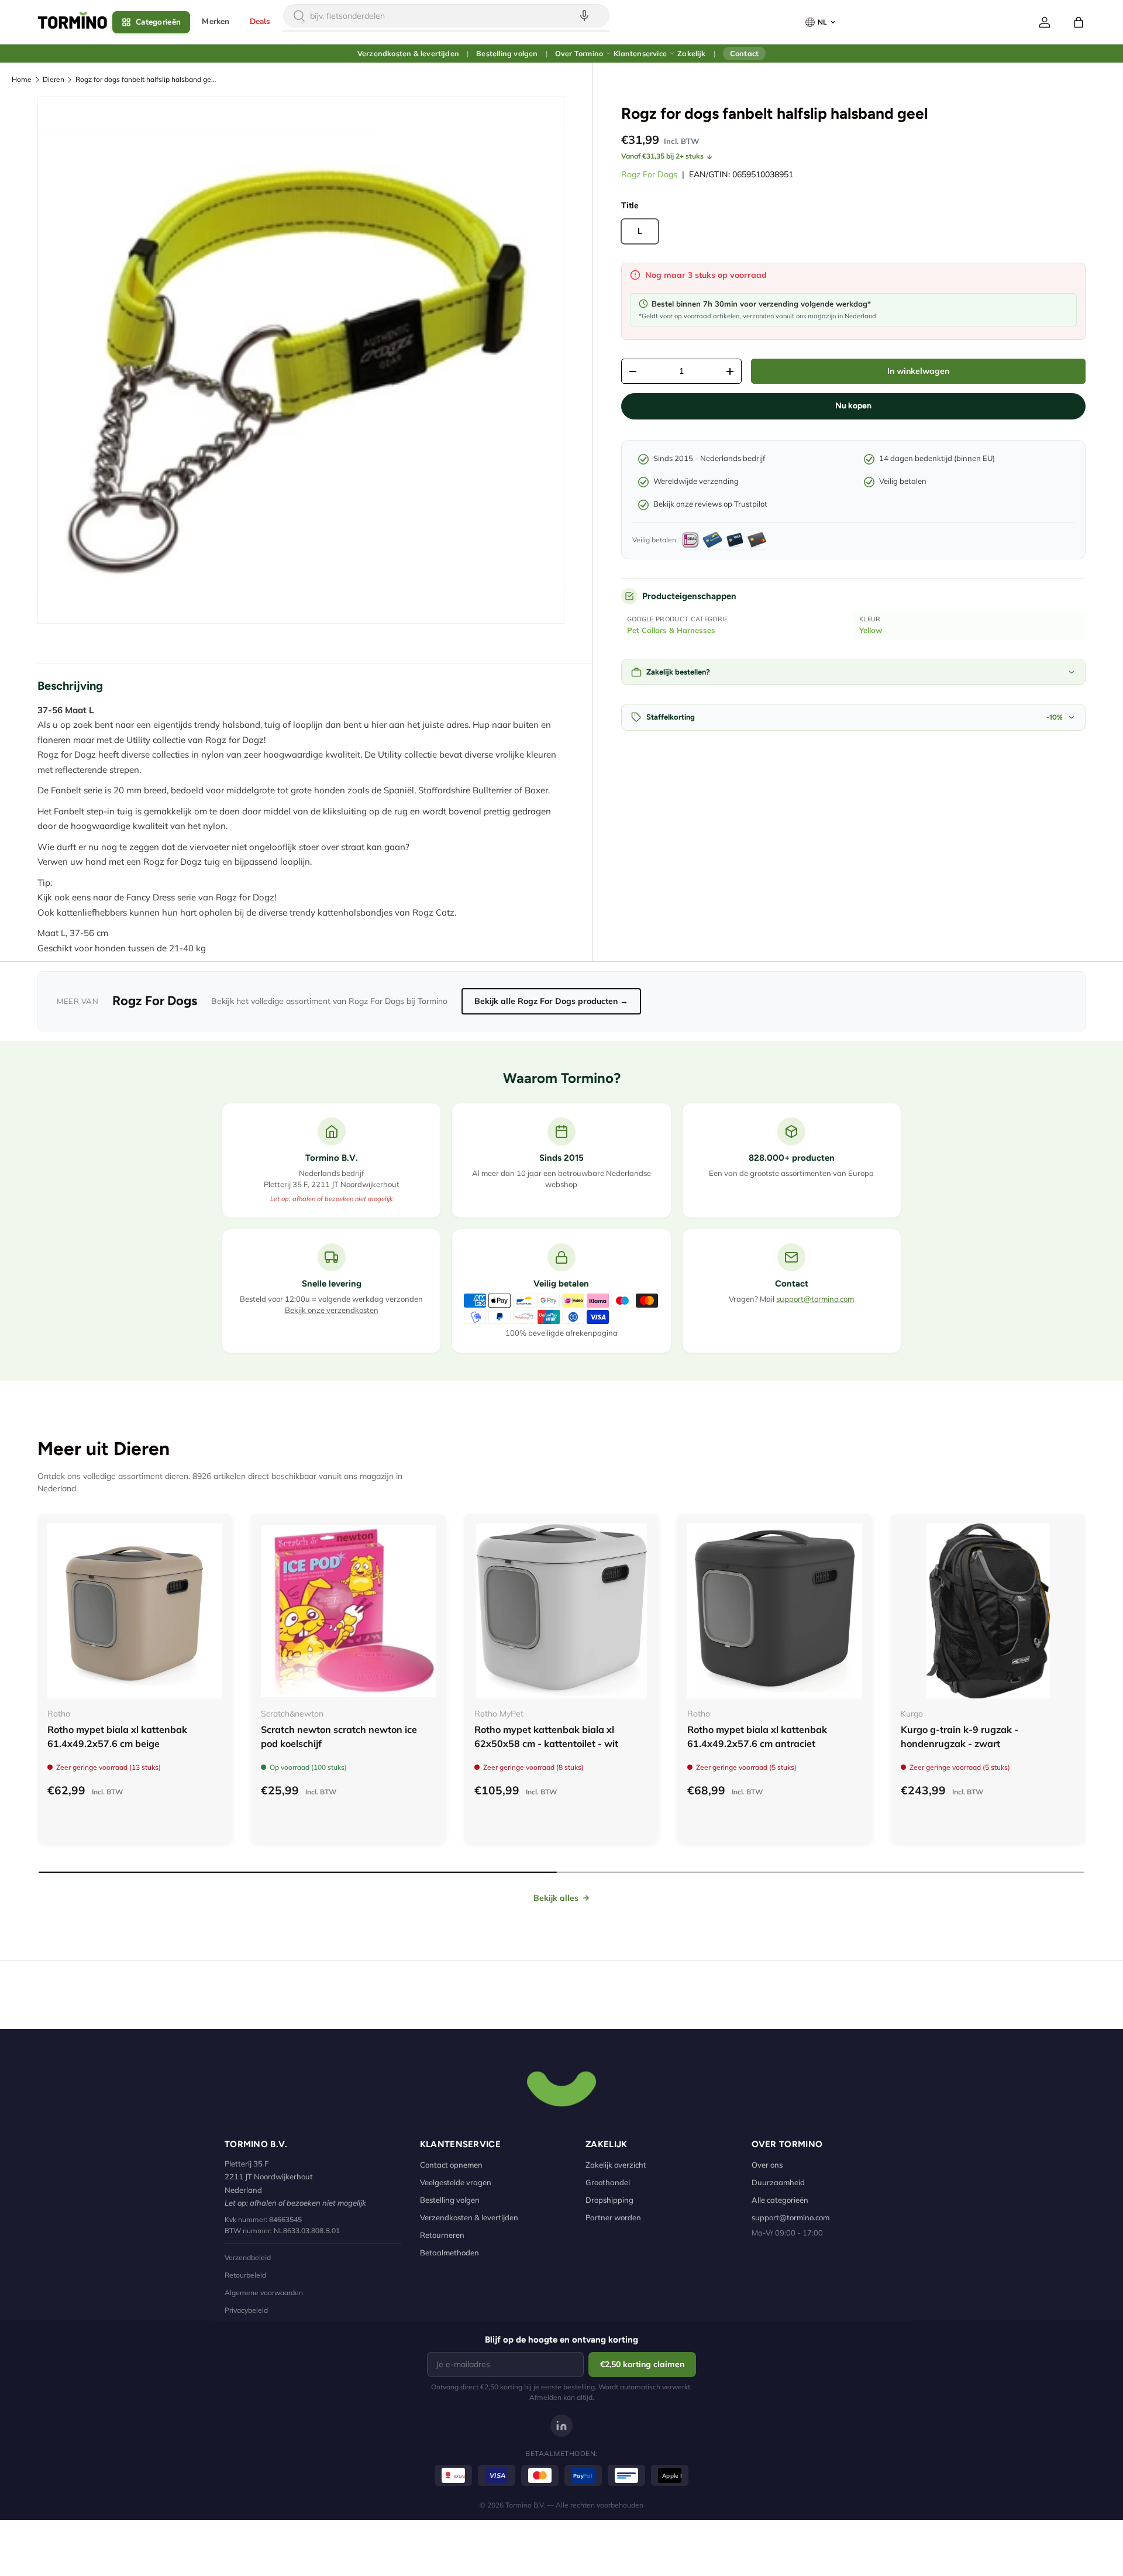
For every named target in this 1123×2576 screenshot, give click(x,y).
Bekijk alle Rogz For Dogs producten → (551, 1001)
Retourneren (442, 2235)
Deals (260, 21)
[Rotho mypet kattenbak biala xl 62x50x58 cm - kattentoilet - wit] (562, 1611)
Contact (744, 53)
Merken (216, 21)
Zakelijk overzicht (616, 2165)
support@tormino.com (815, 1299)
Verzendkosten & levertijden (408, 53)
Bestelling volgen (507, 53)
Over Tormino (579, 53)
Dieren (54, 79)
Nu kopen (853, 406)
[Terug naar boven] (561, 2087)
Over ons (767, 2165)
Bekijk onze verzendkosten (332, 1310)
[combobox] (446, 16)
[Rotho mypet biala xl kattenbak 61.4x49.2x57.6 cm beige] (135, 1611)
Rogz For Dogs (649, 174)
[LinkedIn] (561, 2426)
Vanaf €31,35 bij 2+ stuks (662, 156)
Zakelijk (691, 53)
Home (22, 79)
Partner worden (613, 2217)
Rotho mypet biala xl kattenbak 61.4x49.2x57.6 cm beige (117, 1736)
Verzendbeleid (248, 2257)
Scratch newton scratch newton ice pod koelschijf (339, 1736)
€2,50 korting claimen (642, 2364)
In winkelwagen (918, 371)
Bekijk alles (556, 1898)
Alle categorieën (780, 2200)
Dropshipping (609, 2200)
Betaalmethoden (449, 2252)
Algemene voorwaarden (264, 2293)
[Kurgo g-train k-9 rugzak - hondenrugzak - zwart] (988, 1611)
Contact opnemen (451, 2165)
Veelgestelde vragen (456, 2182)
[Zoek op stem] (584, 16)
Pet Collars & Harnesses (671, 630)
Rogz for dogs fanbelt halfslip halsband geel (146, 79)
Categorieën (158, 22)
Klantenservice (640, 53)
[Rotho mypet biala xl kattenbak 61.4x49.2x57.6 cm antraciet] (775, 1611)
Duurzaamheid (778, 2182)
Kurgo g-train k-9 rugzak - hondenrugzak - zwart (960, 1736)
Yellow (871, 630)
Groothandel (608, 2182)
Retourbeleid (245, 2275)
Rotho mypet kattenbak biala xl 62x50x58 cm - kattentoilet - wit (546, 1736)
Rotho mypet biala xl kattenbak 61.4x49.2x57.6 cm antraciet (757, 1736)
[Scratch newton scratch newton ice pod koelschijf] (348, 1611)
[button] (1079, 22)
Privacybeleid (246, 2310)
